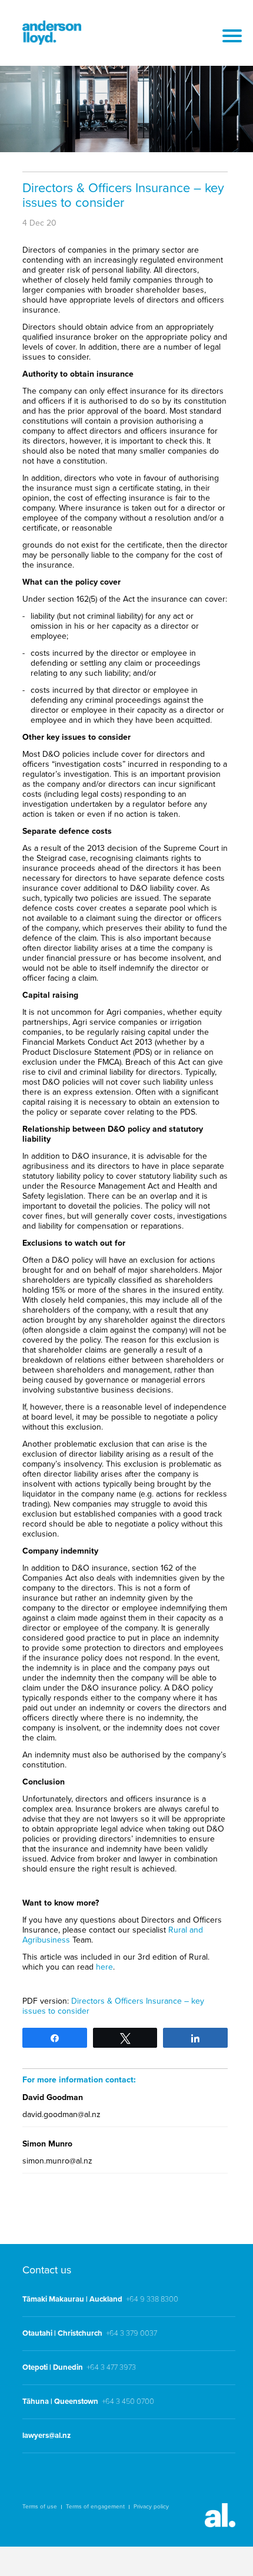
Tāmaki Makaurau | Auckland (72, 2299)
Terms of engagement (95, 2507)
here (104, 1967)
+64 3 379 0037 (132, 2333)
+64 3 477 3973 (111, 2367)
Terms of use (40, 2507)
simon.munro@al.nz (57, 2161)
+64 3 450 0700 (128, 2401)
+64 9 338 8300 (152, 2299)
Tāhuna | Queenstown (60, 2401)
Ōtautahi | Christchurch (62, 2333)
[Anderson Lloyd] (52, 42)
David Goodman (53, 2097)
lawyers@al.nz (46, 2436)
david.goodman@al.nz (61, 2114)
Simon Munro (47, 2144)
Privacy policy (151, 2507)
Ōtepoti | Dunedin (53, 2367)
